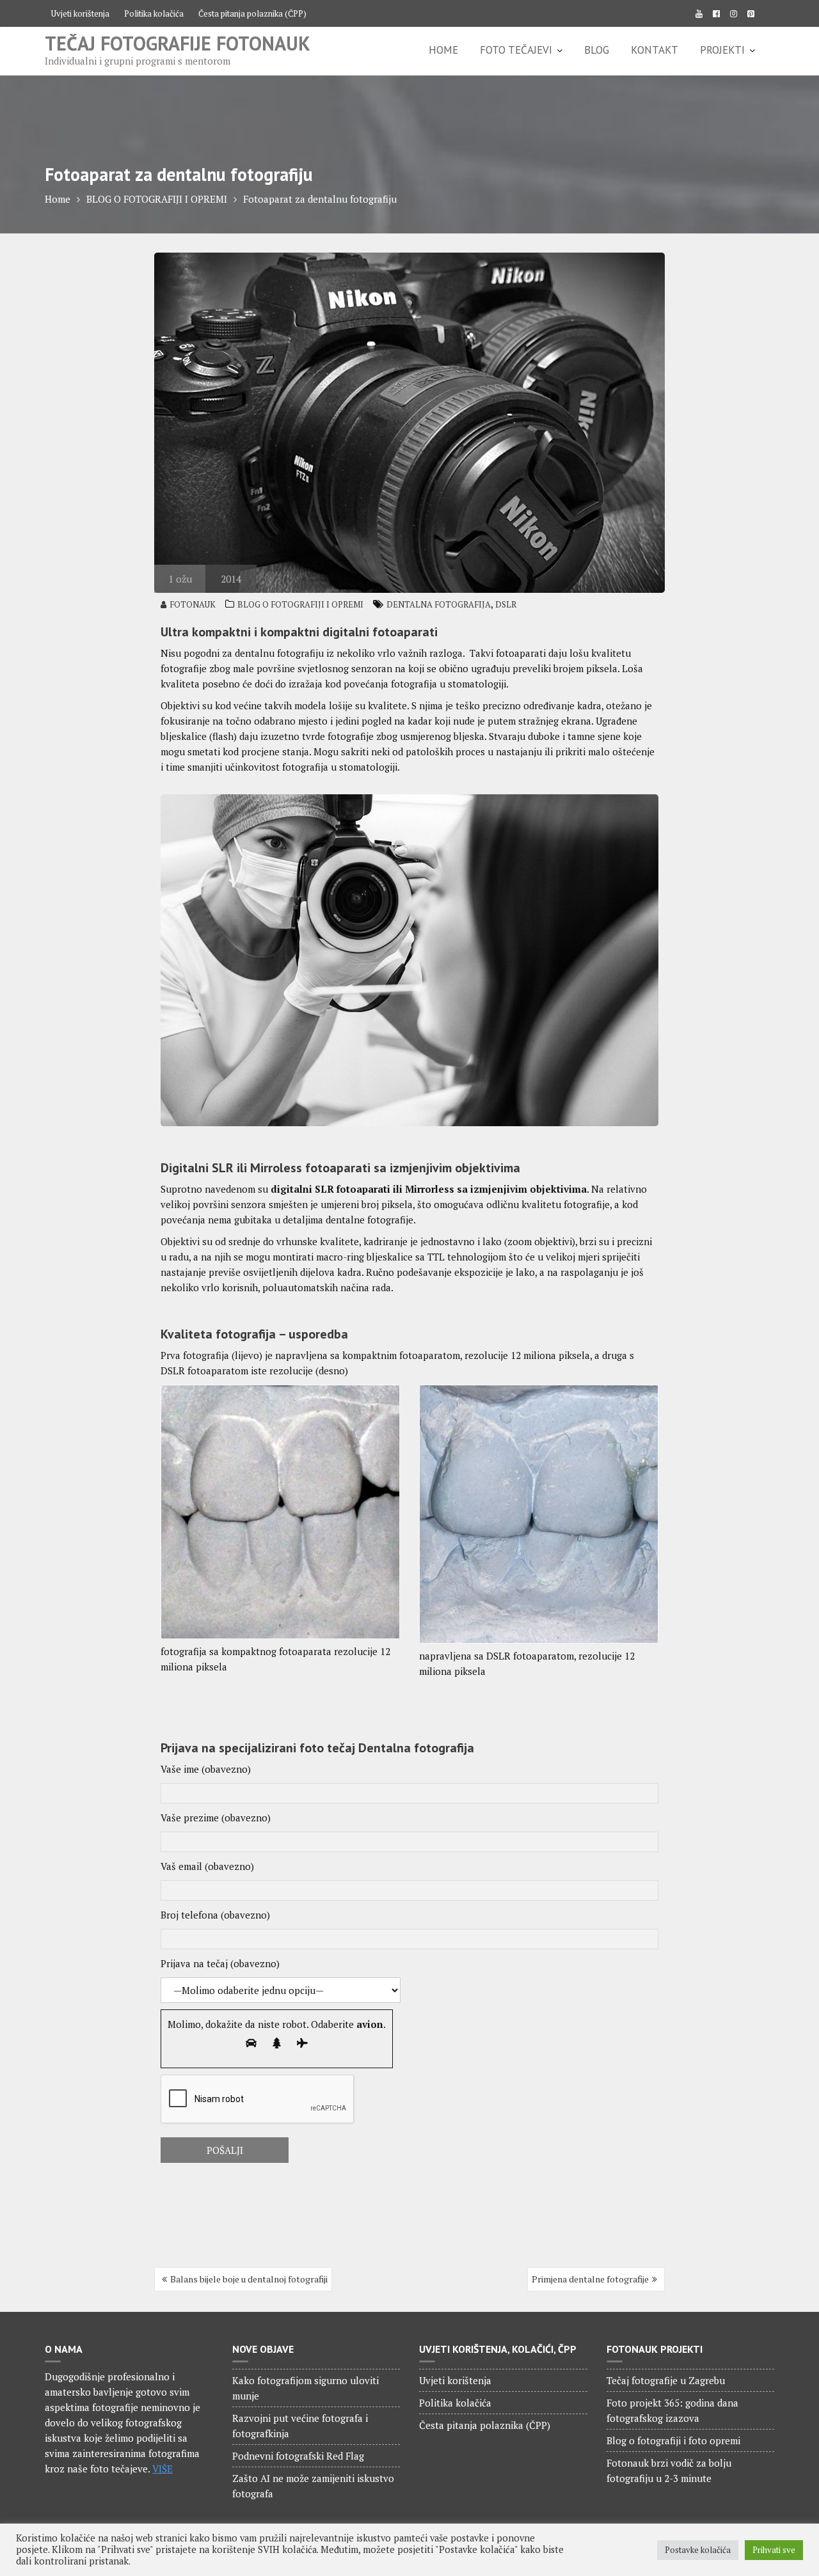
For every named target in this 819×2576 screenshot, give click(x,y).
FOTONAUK (193, 604)
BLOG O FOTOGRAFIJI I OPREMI (300, 604)
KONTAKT (655, 50)
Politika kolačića (154, 13)
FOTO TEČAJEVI (516, 50)
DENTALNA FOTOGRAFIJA (439, 604)
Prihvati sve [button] (774, 2550)
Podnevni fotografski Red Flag (298, 2456)
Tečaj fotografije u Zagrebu (666, 2380)
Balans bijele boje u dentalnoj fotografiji (249, 2279)
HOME (443, 50)
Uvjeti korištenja (80, 13)
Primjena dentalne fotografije (590, 2279)
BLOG (597, 50)
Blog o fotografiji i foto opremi (673, 2440)
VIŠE (163, 2469)
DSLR (506, 604)
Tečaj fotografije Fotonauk (178, 43)
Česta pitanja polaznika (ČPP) (252, 13)
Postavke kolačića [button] (698, 2550)
